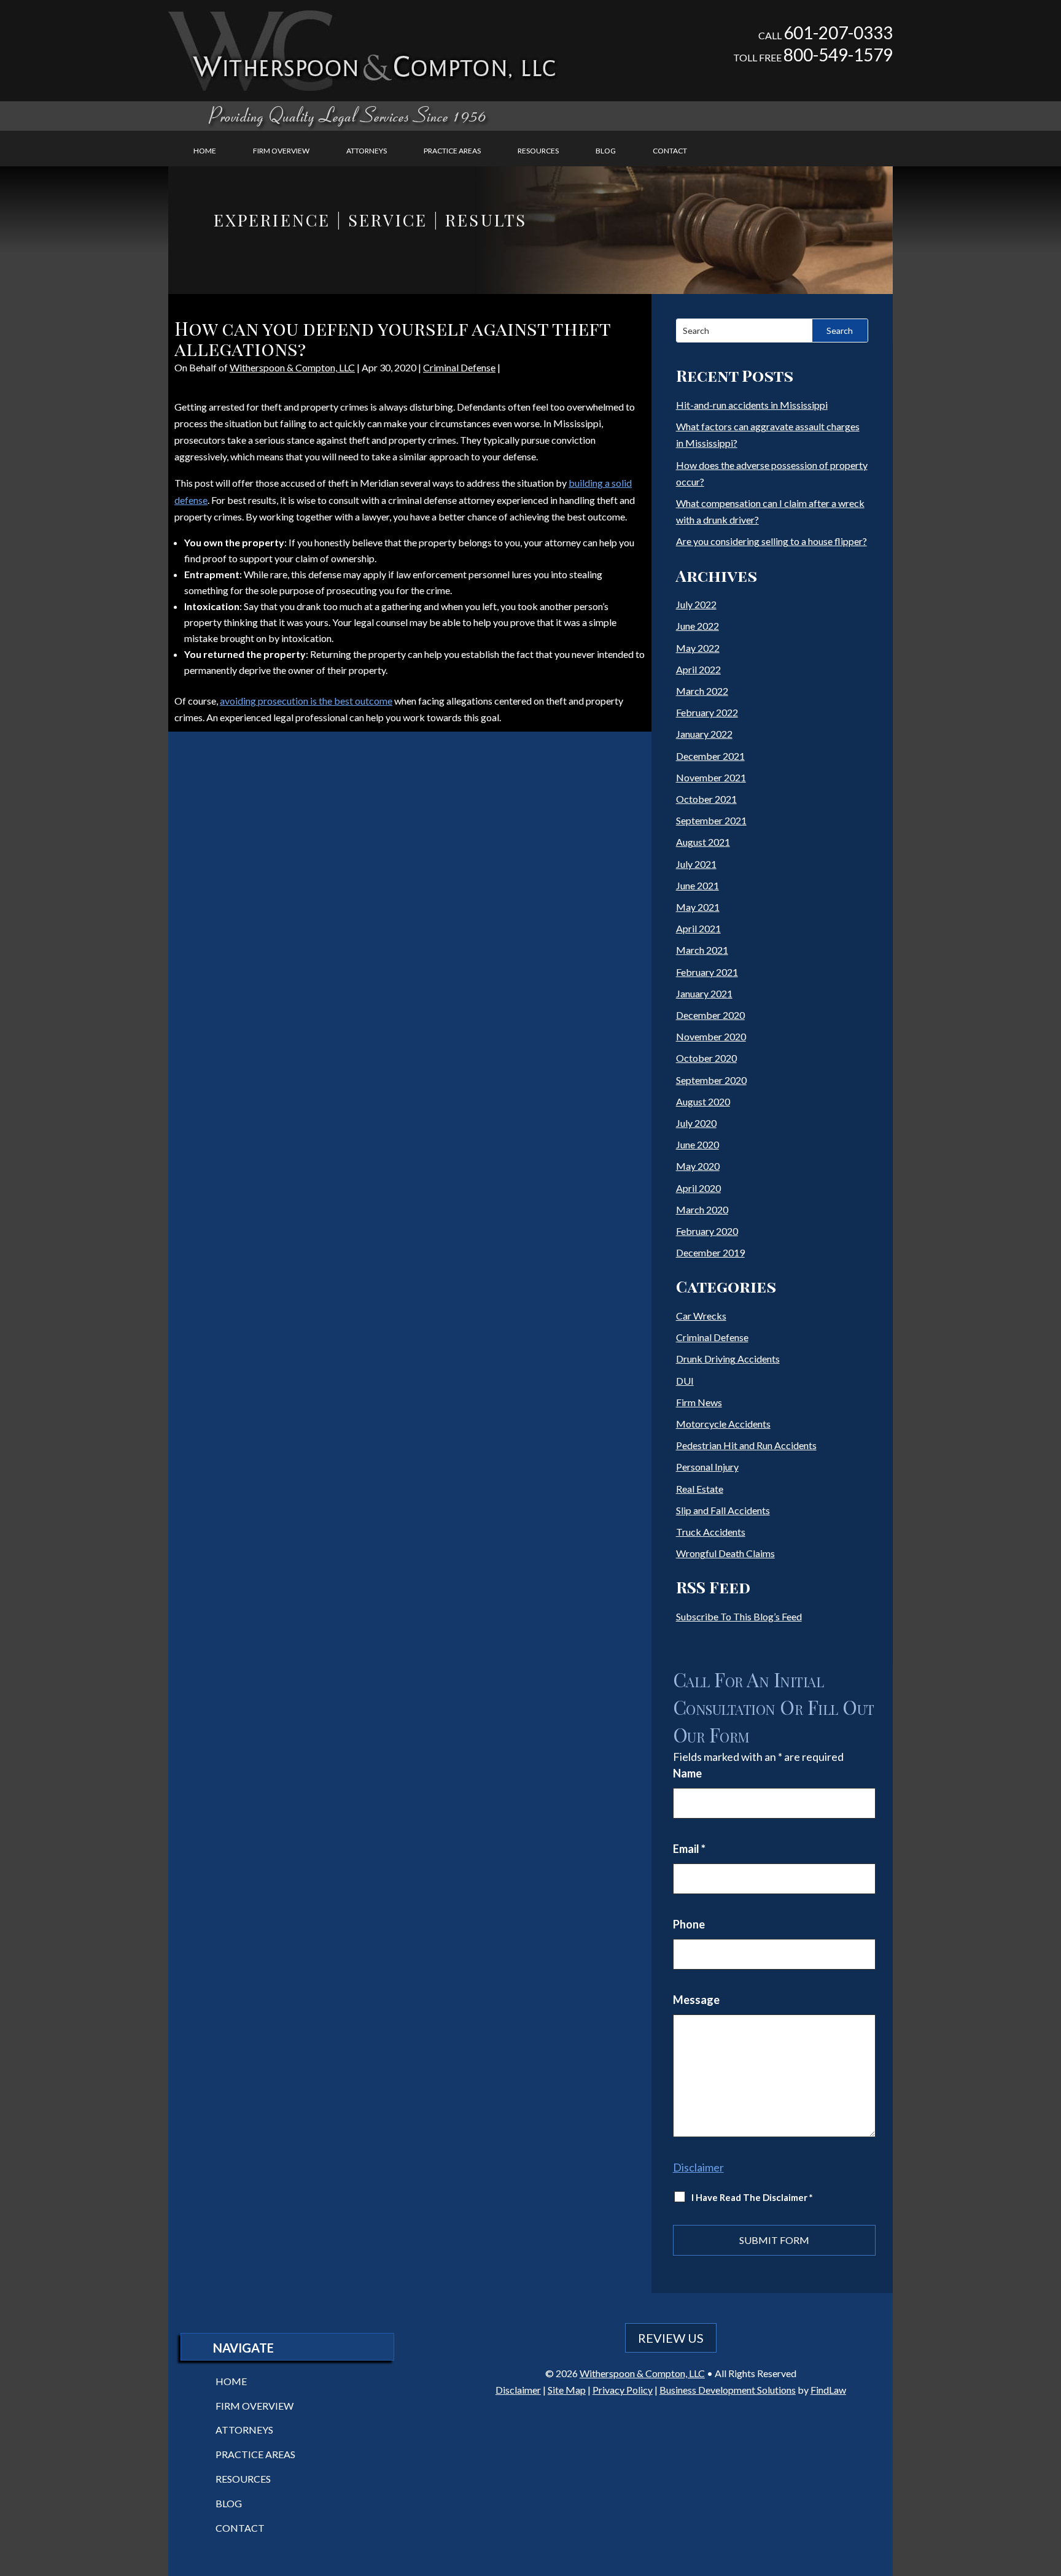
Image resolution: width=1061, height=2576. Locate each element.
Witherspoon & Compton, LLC (292, 367)
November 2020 (711, 1036)
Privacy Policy (623, 2390)
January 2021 (704, 993)
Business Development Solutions (728, 2390)
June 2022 (698, 626)
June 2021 (698, 885)
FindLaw (828, 2390)
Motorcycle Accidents (723, 1424)
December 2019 (710, 1252)
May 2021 (698, 907)
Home (205, 151)
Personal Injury (707, 1467)
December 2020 (710, 1015)
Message (696, 2000)
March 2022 (702, 691)
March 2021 (702, 950)
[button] (1049, 2487)
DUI (685, 1381)
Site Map (567, 2390)
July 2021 (696, 864)
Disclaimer (698, 2167)
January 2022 (704, 734)
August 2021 (703, 842)
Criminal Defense (459, 367)
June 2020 (698, 1144)
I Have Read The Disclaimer (752, 2197)
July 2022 (696, 604)
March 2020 (702, 1209)
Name (687, 1773)
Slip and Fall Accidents (723, 1510)
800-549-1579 (838, 55)
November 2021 (711, 777)
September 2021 (711, 820)
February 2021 (707, 972)
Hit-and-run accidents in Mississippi (752, 405)
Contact (670, 151)
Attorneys (367, 151)
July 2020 (696, 1123)
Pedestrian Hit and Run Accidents (746, 1445)
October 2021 (706, 799)
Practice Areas (452, 151)
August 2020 (703, 1101)
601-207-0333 (838, 33)
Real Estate (700, 1489)
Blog (606, 151)
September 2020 (711, 1080)
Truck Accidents (711, 1532)
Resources (538, 151)
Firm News (699, 1402)
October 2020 (706, 1058)
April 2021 (698, 928)
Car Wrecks (701, 1316)
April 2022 (698, 669)
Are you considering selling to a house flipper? (771, 541)
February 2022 (707, 712)
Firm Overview (281, 151)
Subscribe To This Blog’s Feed (739, 1616)
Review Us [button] (671, 2338)
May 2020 (698, 1166)
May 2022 (698, 648)
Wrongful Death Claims (725, 1553)
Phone (689, 1924)
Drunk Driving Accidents (728, 1359)
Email (689, 1849)
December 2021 (710, 756)
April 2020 (698, 1188)
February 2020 (707, 1231)
